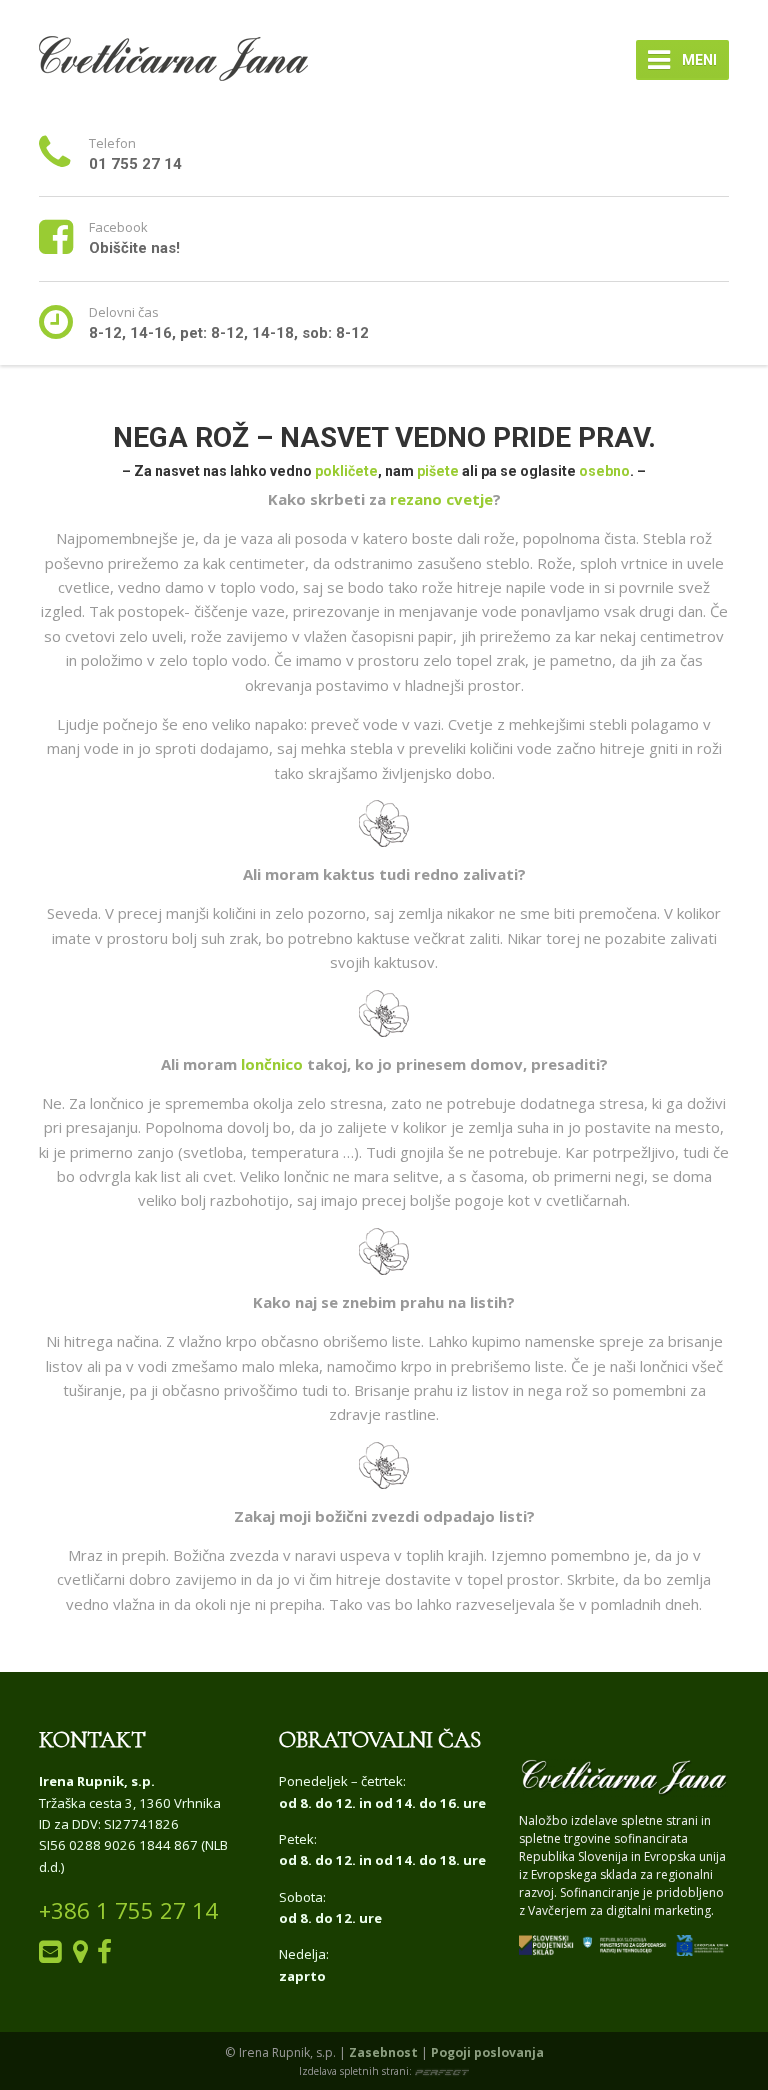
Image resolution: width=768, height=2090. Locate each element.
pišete (438, 471)
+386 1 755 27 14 (128, 1910)
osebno (604, 471)
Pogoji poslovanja (487, 2052)
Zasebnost (383, 2052)
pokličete (346, 471)
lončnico (272, 1064)
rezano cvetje (441, 499)
